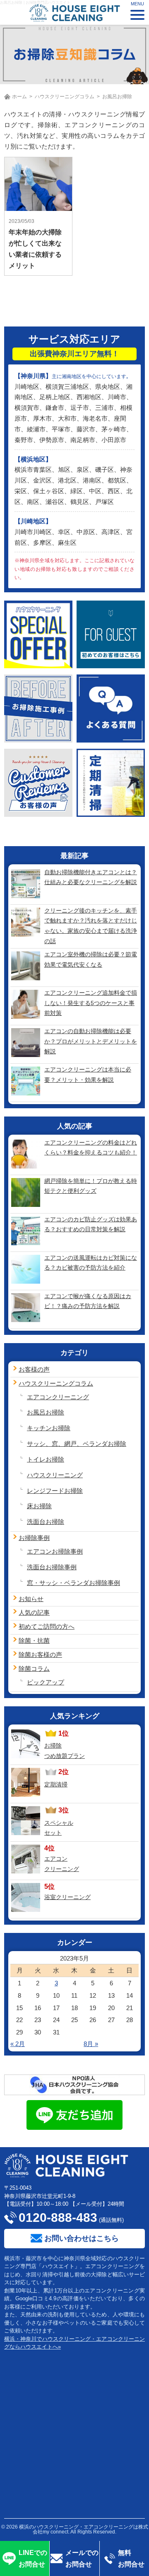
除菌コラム (34, 1669)
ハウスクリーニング (55, 1475)
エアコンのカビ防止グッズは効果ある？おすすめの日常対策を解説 (91, 1224)
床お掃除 (39, 1506)
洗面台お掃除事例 (52, 1567)
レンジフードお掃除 (55, 1491)
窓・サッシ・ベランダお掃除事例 (73, 1583)
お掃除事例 (34, 1538)
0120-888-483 (58, 2218)
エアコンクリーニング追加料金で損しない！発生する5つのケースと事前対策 (91, 1003)
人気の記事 (34, 1612)
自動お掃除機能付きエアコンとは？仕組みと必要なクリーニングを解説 (91, 877)
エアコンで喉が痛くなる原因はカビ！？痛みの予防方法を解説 (88, 1301)
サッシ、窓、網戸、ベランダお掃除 (77, 1444)
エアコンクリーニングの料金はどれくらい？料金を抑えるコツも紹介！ (91, 1148)
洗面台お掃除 (46, 1522)
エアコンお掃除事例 (55, 1551)
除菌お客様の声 (40, 1655)
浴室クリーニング (67, 1897)
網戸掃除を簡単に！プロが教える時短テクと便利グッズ (91, 1186)
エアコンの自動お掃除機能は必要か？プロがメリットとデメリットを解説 (91, 1041)
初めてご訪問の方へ (47, 1626)
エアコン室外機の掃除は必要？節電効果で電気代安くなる (91, 959)
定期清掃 (56, 1784)
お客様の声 (34, 1369)
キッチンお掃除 (49, 1428)
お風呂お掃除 (46, 1412)
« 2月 (18, 2044)
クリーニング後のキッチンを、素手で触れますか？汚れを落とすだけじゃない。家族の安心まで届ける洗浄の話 (91, 926)
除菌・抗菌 (34, 1640)
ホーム (19, 97)
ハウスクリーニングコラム (65, 97)
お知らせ (31, 1599)
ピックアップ (46, 1682)
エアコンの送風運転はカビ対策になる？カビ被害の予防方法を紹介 (91, 1263)
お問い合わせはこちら (82, 2238)
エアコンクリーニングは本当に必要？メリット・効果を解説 (88, 1075)
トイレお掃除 (46, 1459)
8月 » (91, 2044)
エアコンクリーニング (58, 1397)
